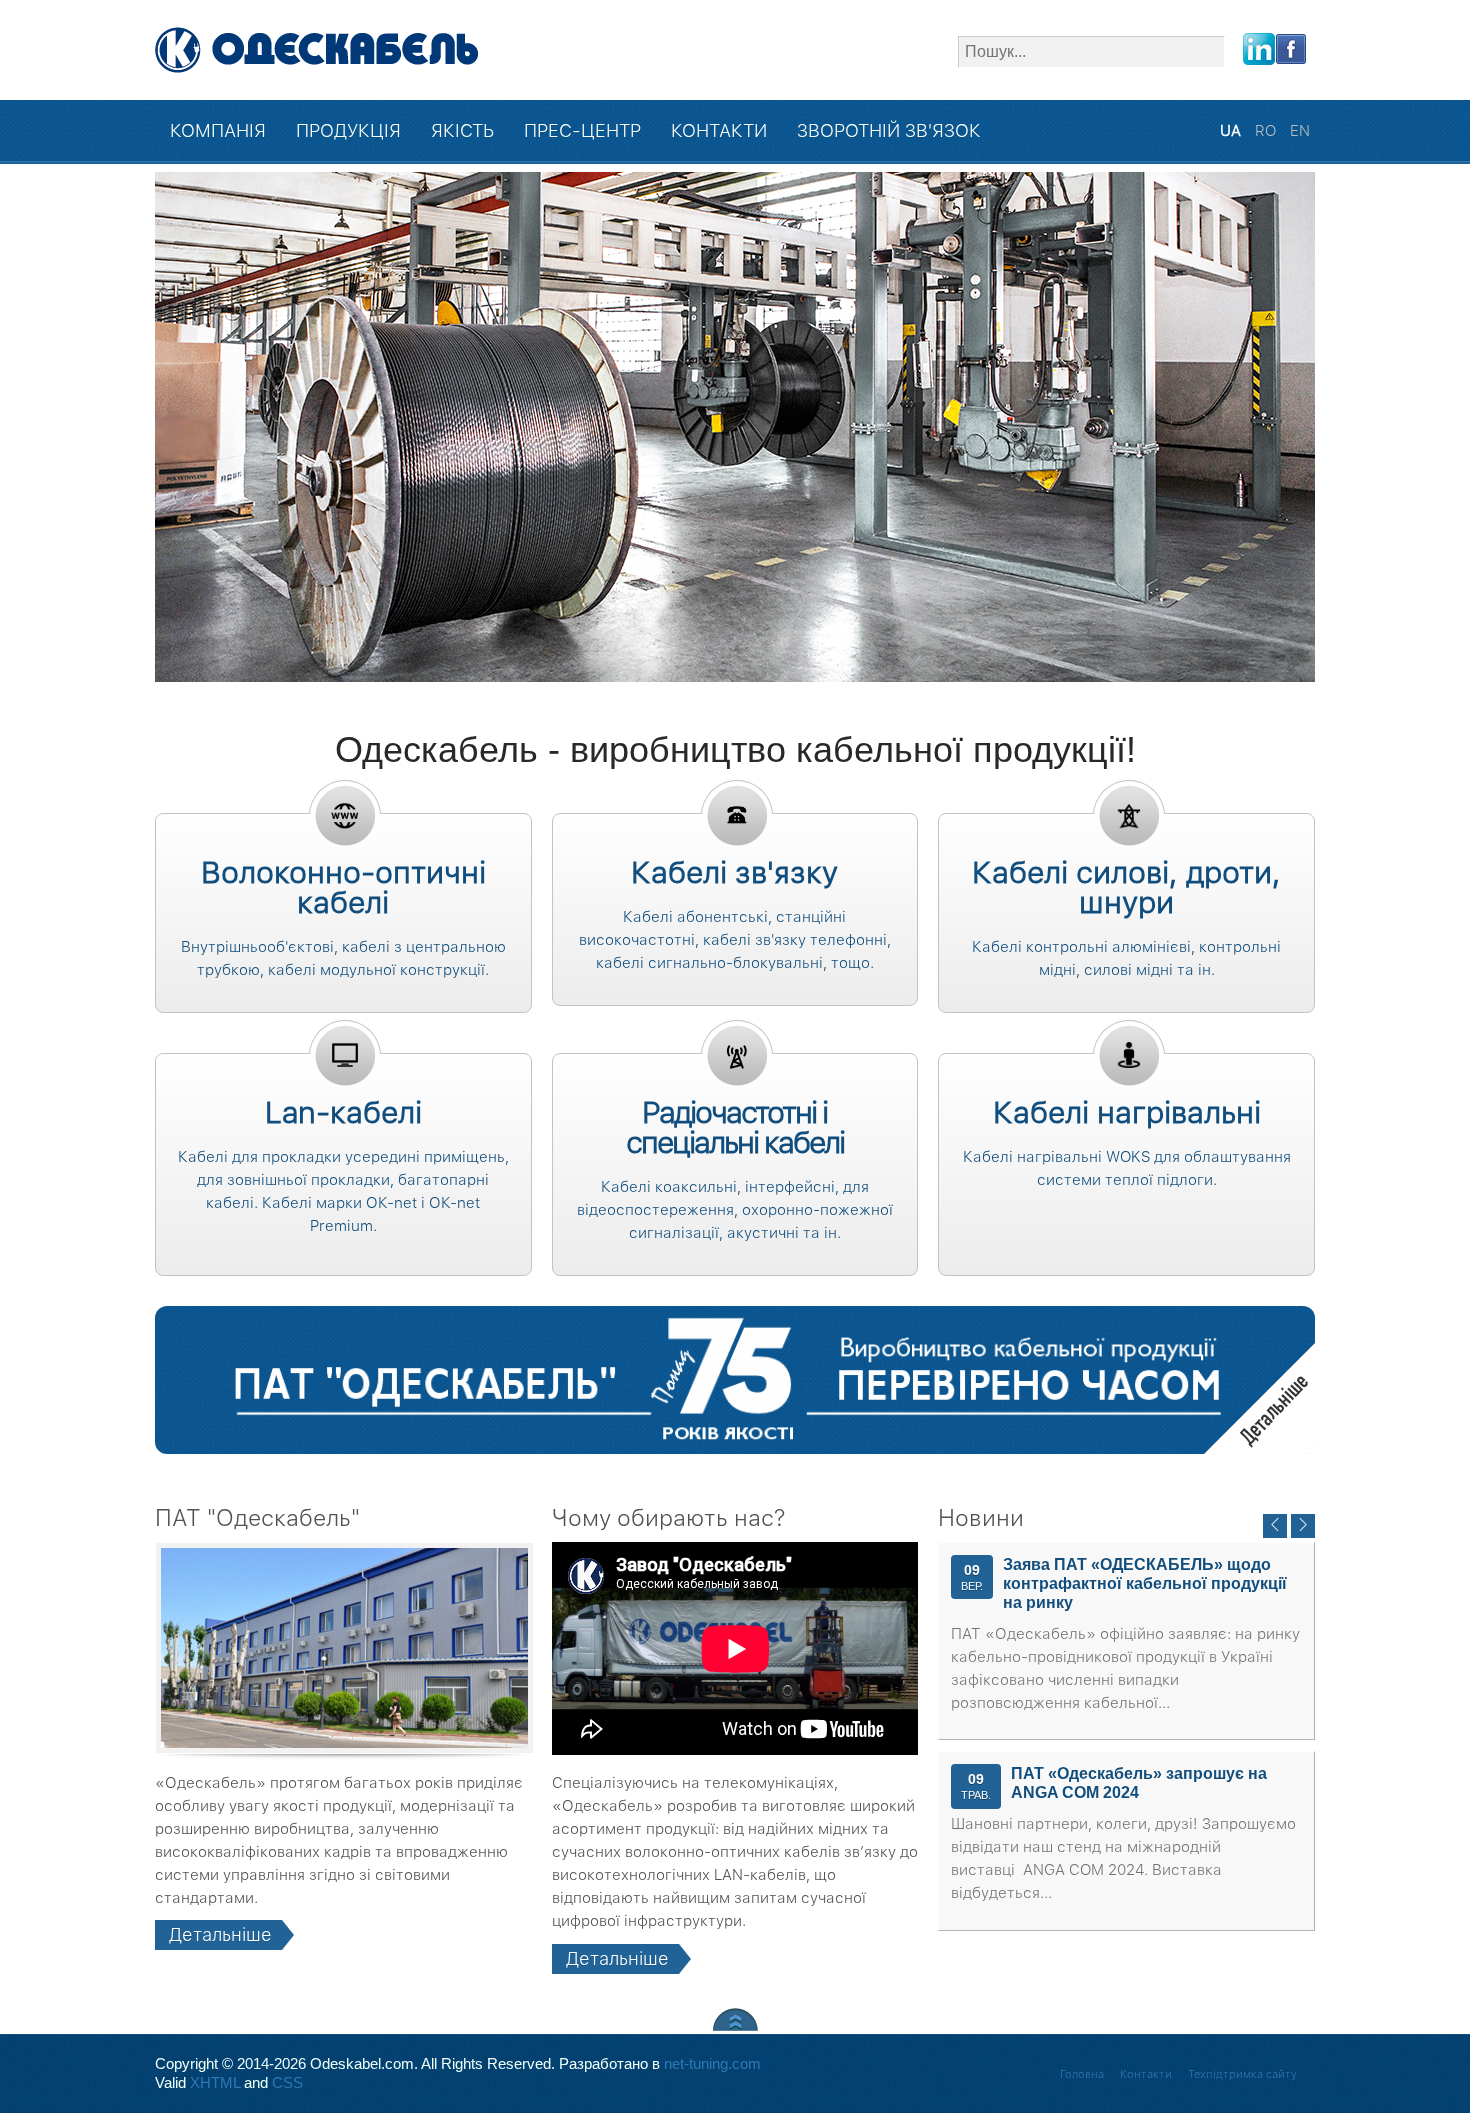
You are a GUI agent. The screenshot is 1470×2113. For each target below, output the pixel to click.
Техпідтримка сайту (1242, 2074)
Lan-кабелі (343, 1112)
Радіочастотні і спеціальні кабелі (735, 1127)
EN (1300, 131)
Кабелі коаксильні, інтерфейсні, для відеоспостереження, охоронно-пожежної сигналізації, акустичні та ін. (735, 1210)
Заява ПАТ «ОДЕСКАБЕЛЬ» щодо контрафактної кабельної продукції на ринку (1145, 1583)
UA (1232, 131)
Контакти (1146, 2074)
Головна (1082, 2074)
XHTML (215, 2083)
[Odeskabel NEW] (317, 50)
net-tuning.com (712, 2064)
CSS (287, 2083)
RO (1267, 131)
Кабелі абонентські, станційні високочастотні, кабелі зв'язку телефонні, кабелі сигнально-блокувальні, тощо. (735, 940)
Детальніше (1259, 1398)
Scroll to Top (735, 2019)
